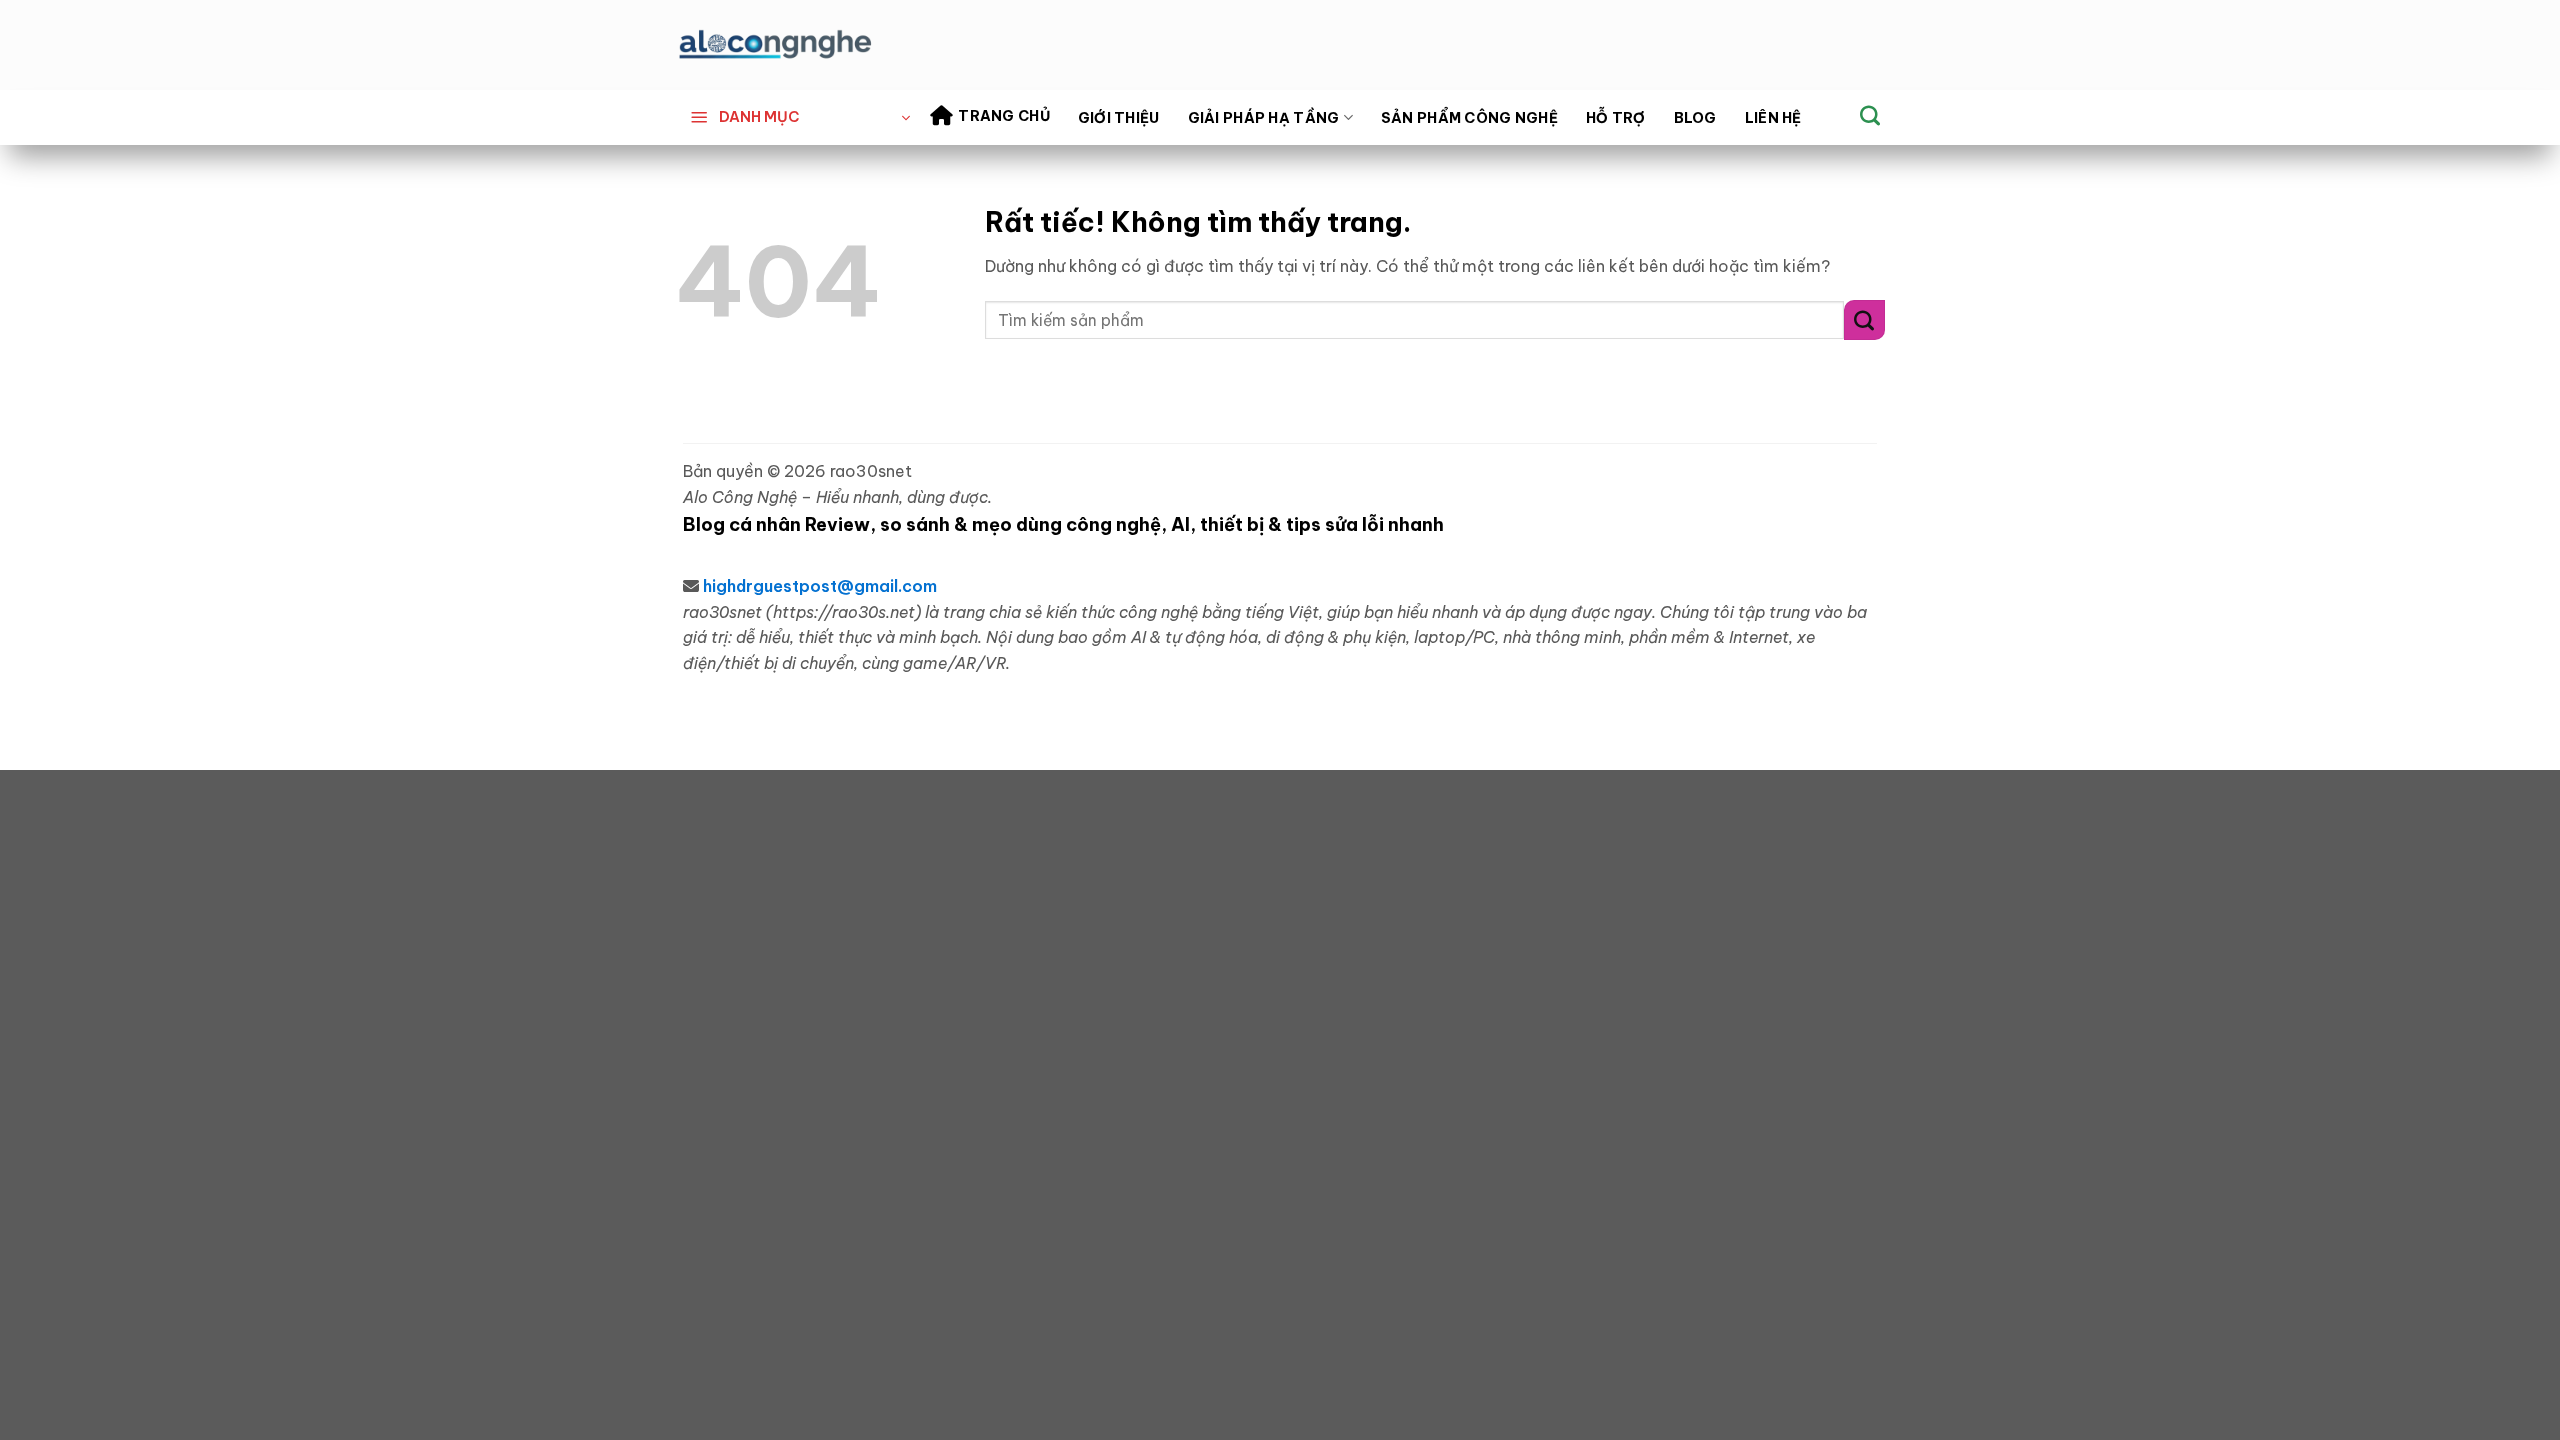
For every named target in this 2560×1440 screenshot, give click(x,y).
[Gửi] (1864, 319)
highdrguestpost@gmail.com (820, 586)
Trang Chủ (1004, 116)
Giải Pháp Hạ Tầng (1264, 118)
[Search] (1870, 115)
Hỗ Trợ (1616, 118)
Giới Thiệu (1119, 118)
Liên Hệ (1773, 118)
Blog (1695, 118)
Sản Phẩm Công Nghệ (1469, 118)
